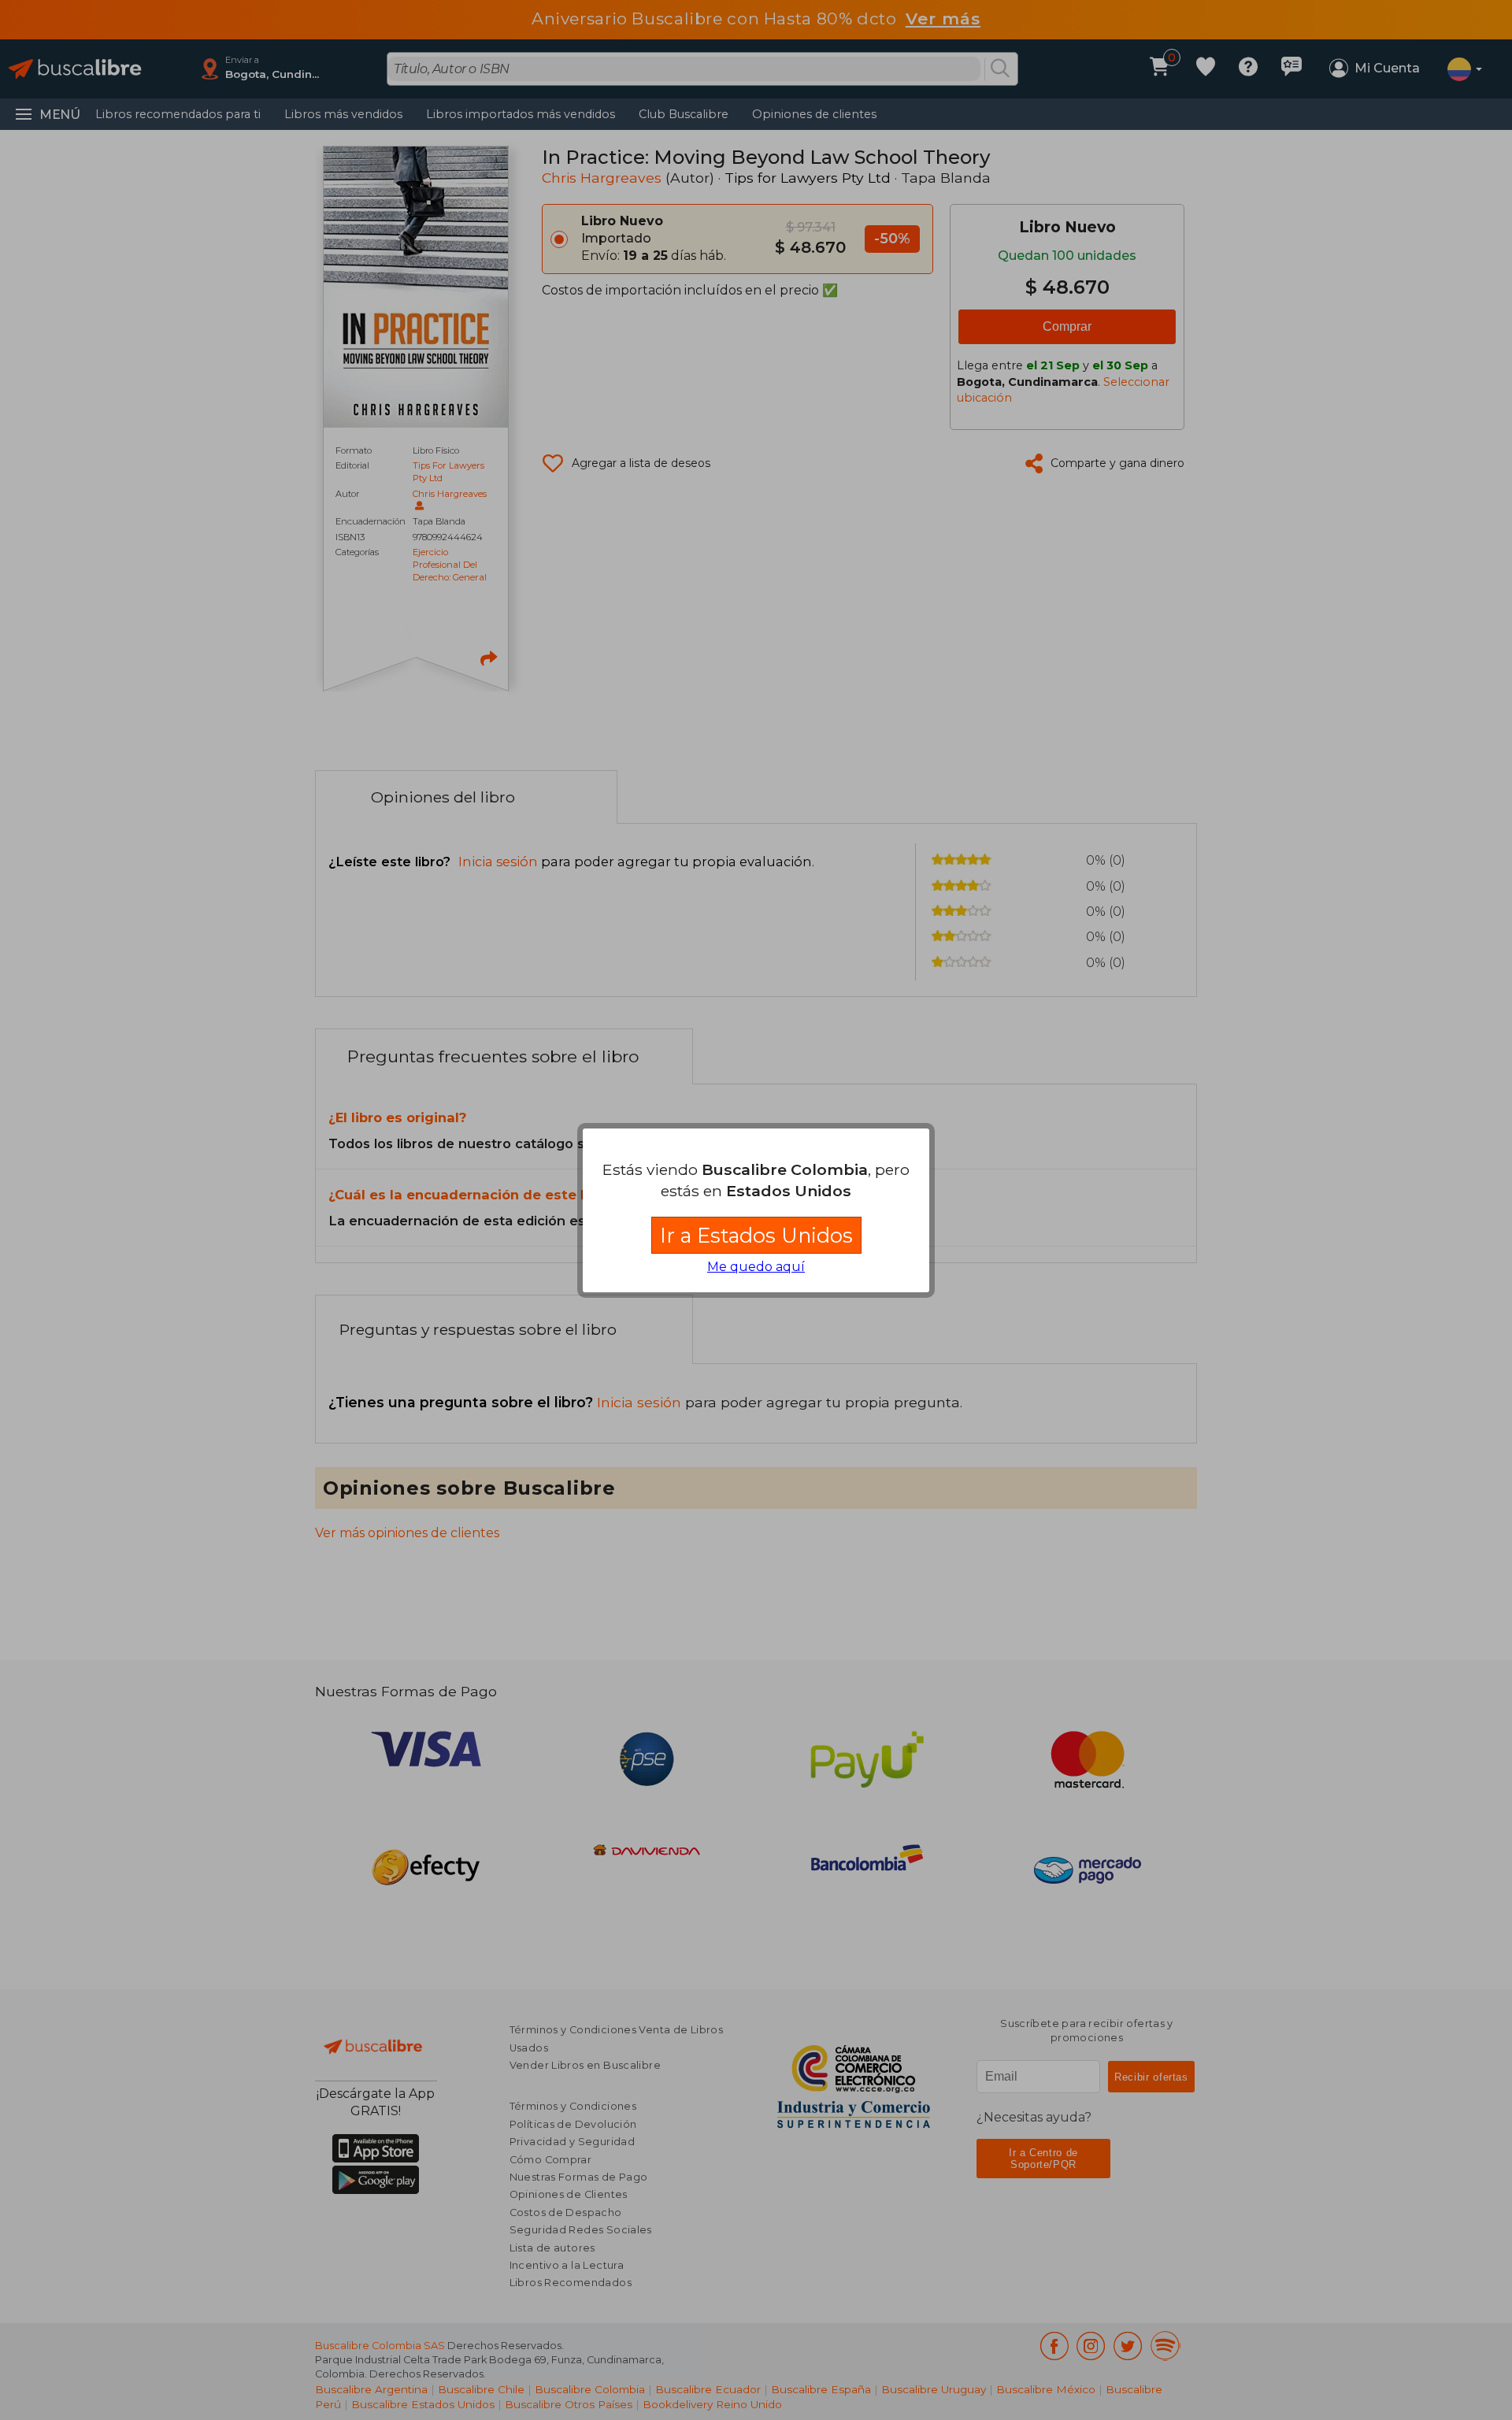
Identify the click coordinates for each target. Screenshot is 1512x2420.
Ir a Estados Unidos (756, 1235)
